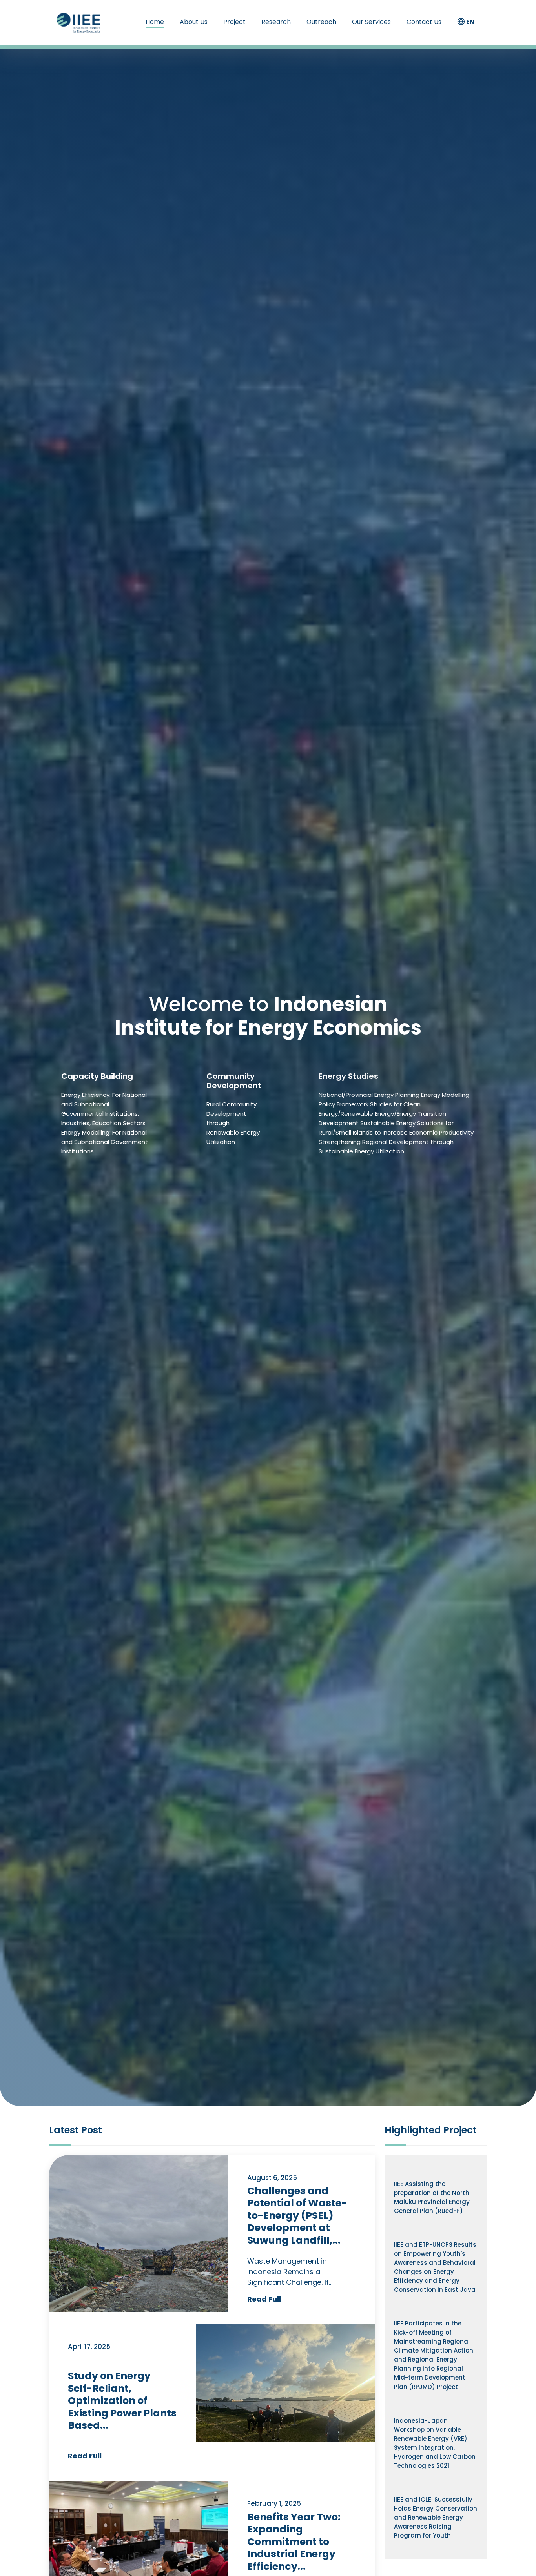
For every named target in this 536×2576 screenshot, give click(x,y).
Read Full (264, 2299)
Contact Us (424, 22)
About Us (194, 22)
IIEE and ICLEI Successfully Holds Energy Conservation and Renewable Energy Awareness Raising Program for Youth (436, 2517)
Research (276, 22)
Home (155, 22)
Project (234, 22)
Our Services (371, 22)
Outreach (321, 22)
